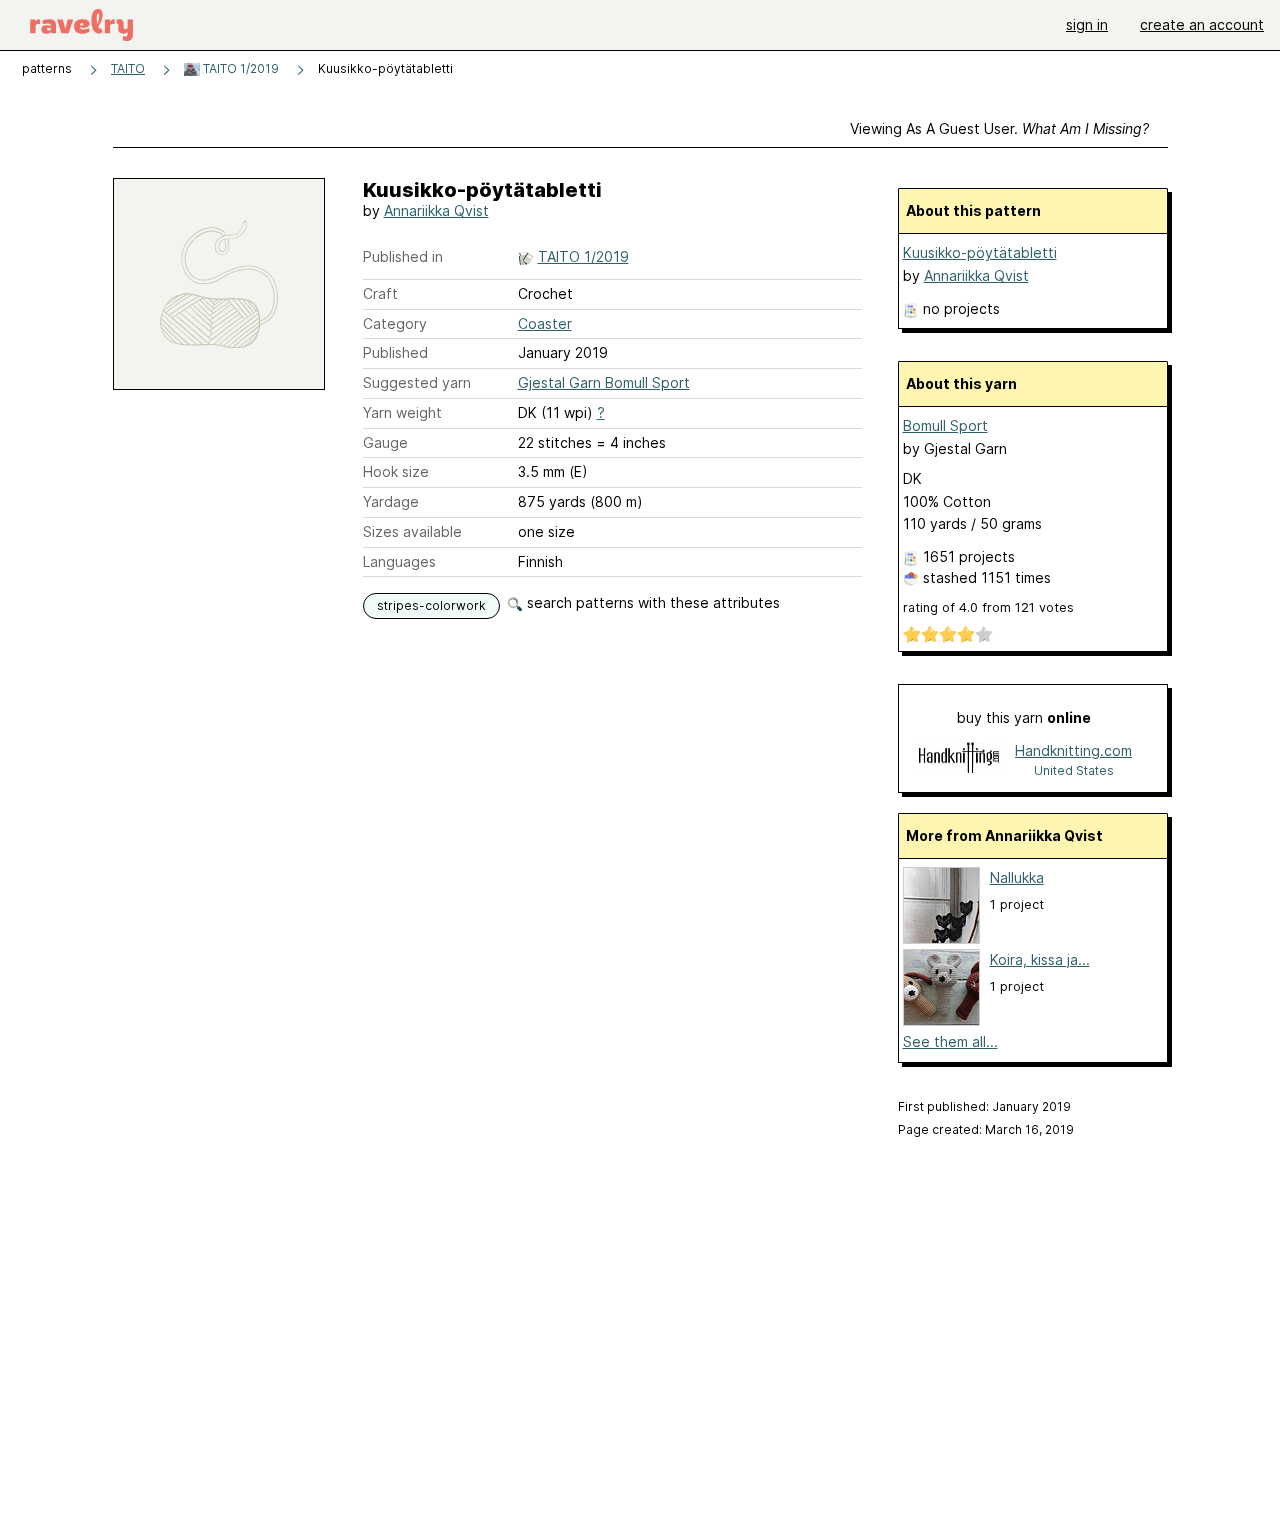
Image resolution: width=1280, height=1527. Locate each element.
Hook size (396, 471)
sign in (1087, 24)
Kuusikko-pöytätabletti (980, 252)
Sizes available (412, 531)
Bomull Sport (945, 425)
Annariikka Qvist (436, 210)
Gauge (385, 442)
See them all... (950, 1041)
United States (1074, 770)
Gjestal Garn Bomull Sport (604, 382)
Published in (403, 256)
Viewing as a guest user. (999, 128)
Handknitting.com (1073, 750)
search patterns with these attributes (651, 602)
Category (395, 323)
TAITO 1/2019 (239, 68)
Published (395, 352)
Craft (380, 293)
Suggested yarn (417, 382)
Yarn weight (402, 412)
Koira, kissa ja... (1040, 959)
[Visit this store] (959, 759)
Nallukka (1017, 877)
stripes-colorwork (431, 605)
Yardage (391, 501)
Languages (399, 561)
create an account (1202, 24)
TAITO (128, 68)
